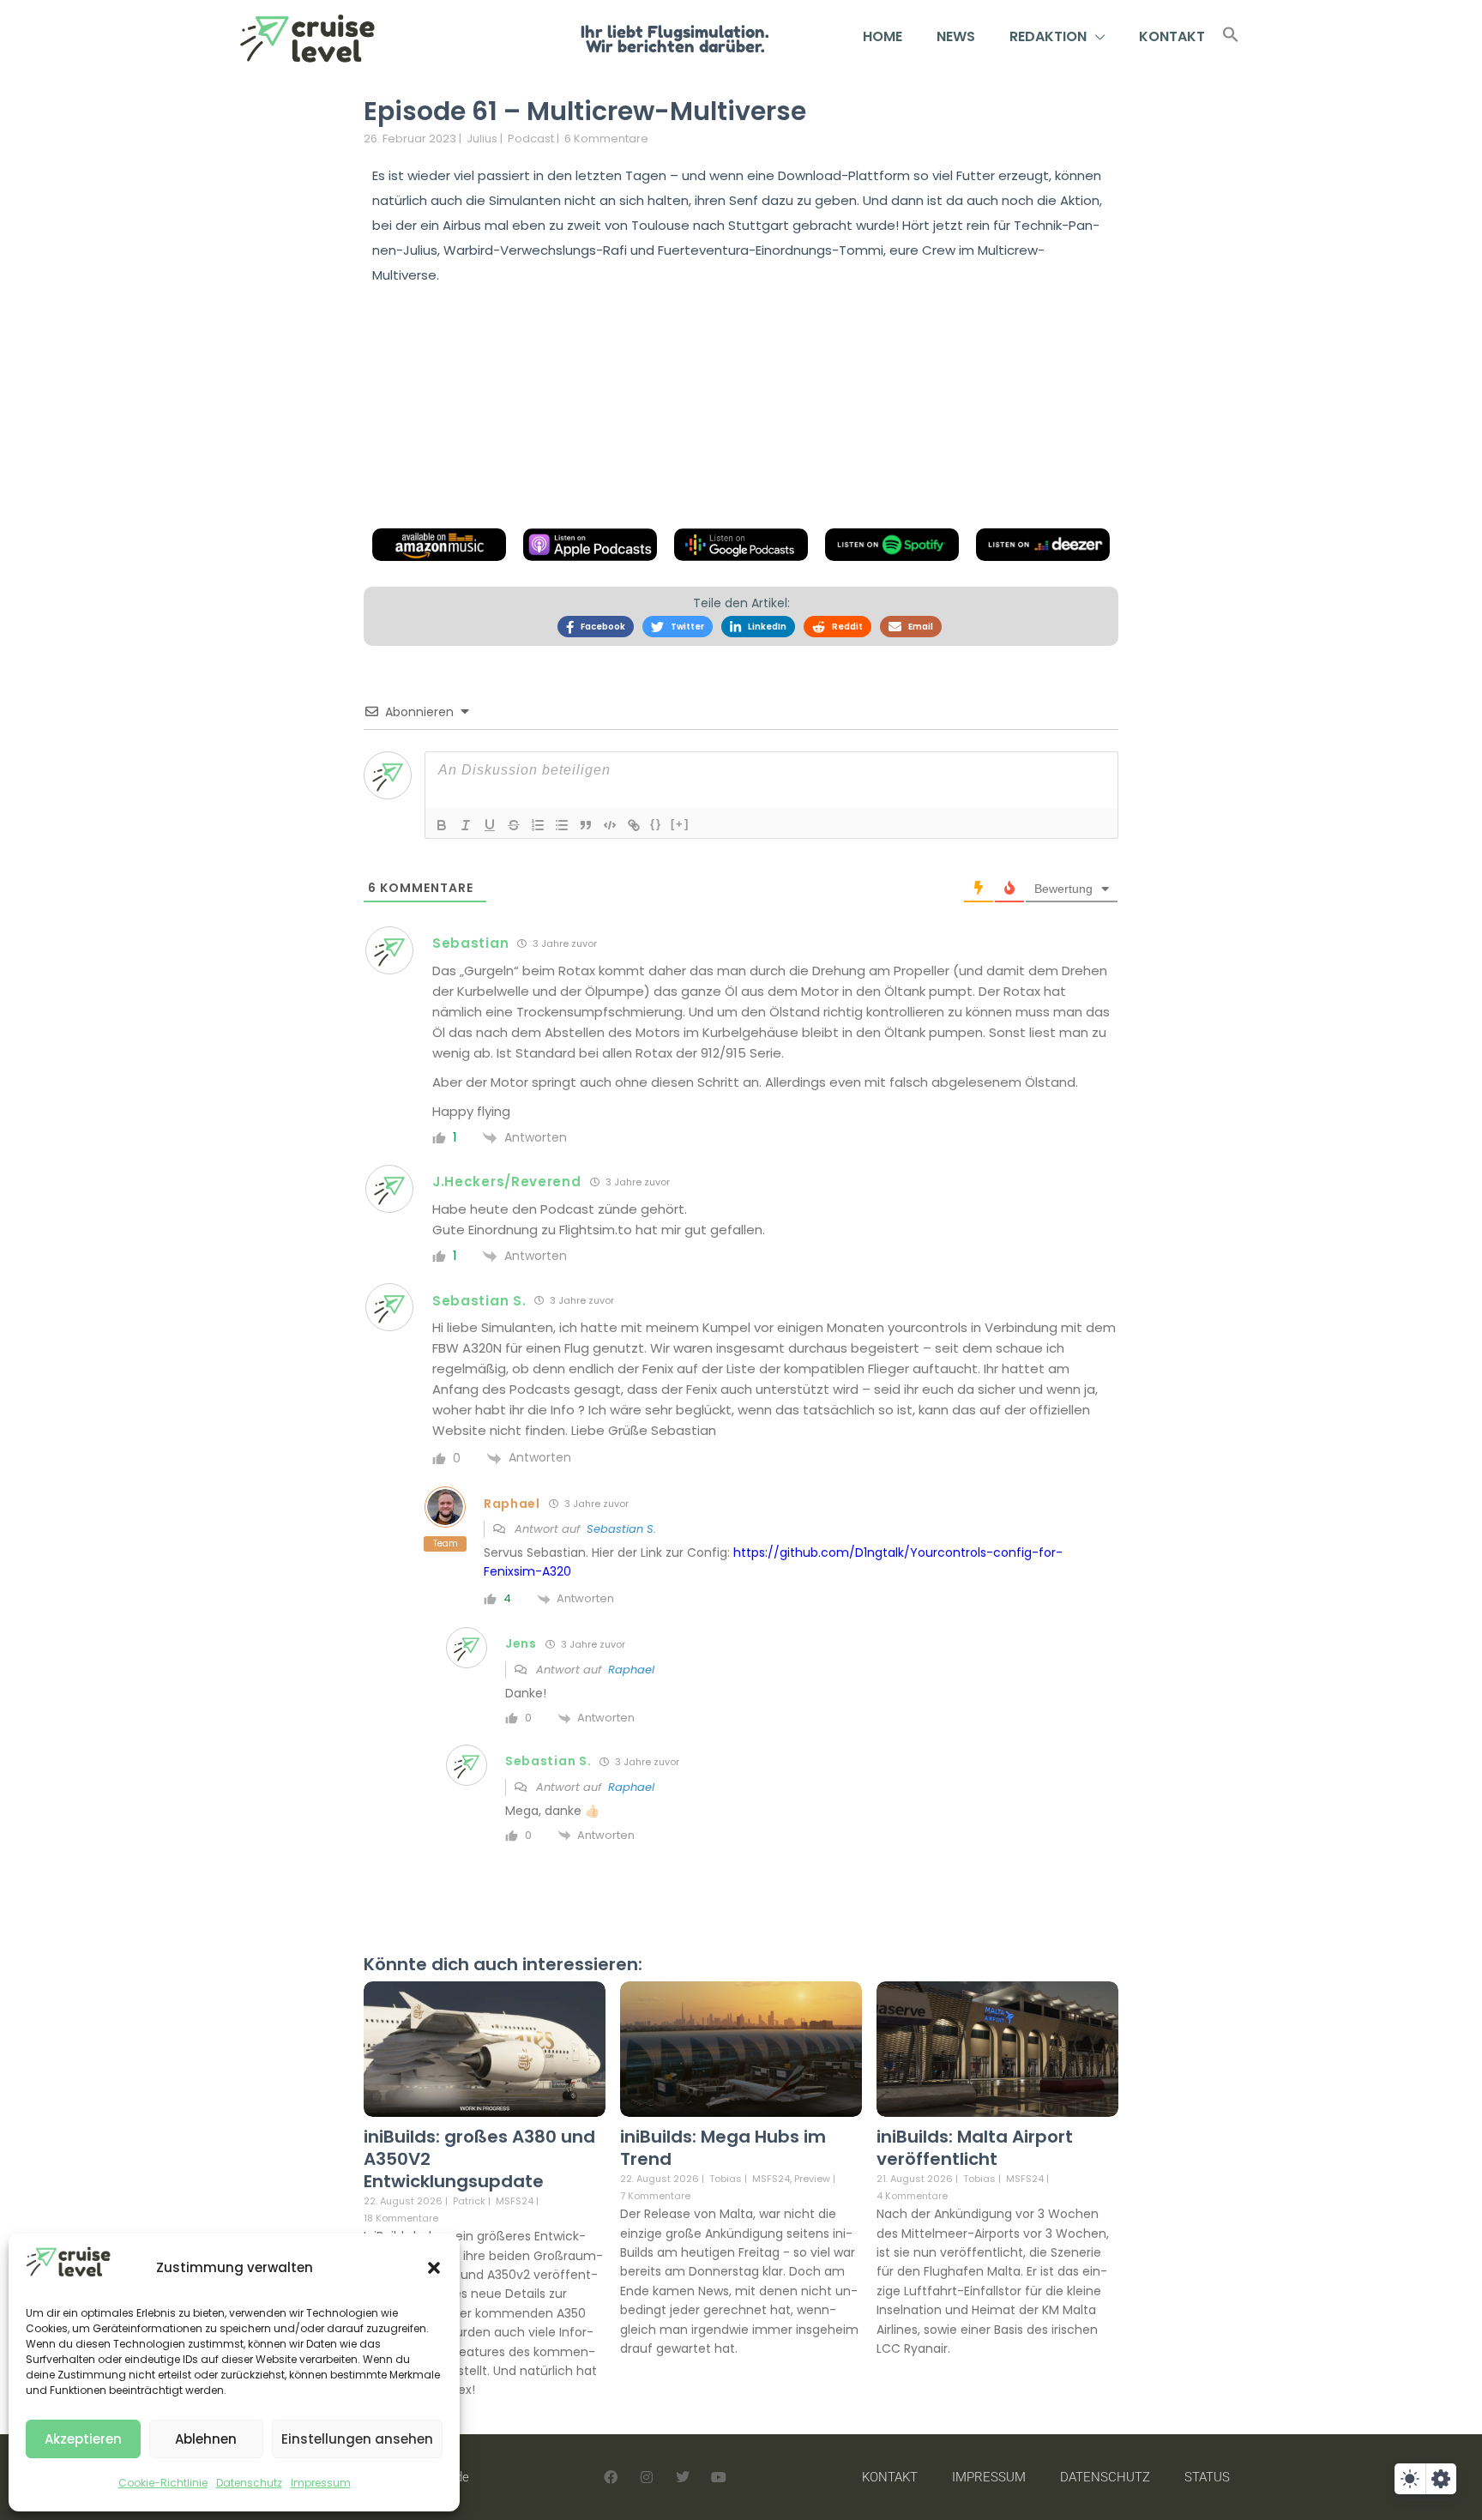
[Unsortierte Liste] (562, 825)
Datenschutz (249, 2483)
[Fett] (442, 825)
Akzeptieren (83, 2439)
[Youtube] (719, 2477)
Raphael (631, 1670)
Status (1207, 2477)
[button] (434, 2268)
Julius (482, 139)
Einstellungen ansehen (357, 2439)
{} (656, 824)
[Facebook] (611, 2477)
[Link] (634, 825)
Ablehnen (206, 2439)
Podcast (531, 139)
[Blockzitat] (586, 825)
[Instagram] (647, 2477)
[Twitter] (683, 2477)
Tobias (726, 2179)
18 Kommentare (401, 2218)
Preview (812, 2179)
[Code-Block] (610, 825)
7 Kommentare (655, 2196)
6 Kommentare (606, 139)
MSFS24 (515, 2201)
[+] (680, 824)
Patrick (469, 2201)
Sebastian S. (621, 1529)
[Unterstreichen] (490, 825)
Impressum (321, 2483)
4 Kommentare (912, 2196)
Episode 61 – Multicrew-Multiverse (585, 111)
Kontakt (1172, 36)
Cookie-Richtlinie (163, 2483)
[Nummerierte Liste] (538, 825)
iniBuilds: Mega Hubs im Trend (723, 2148)
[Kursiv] (466, 825)
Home (883, 36)
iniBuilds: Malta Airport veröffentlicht (975, 2148)
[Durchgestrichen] (514, 825)
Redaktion (1048, 36)
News (956, 36)
